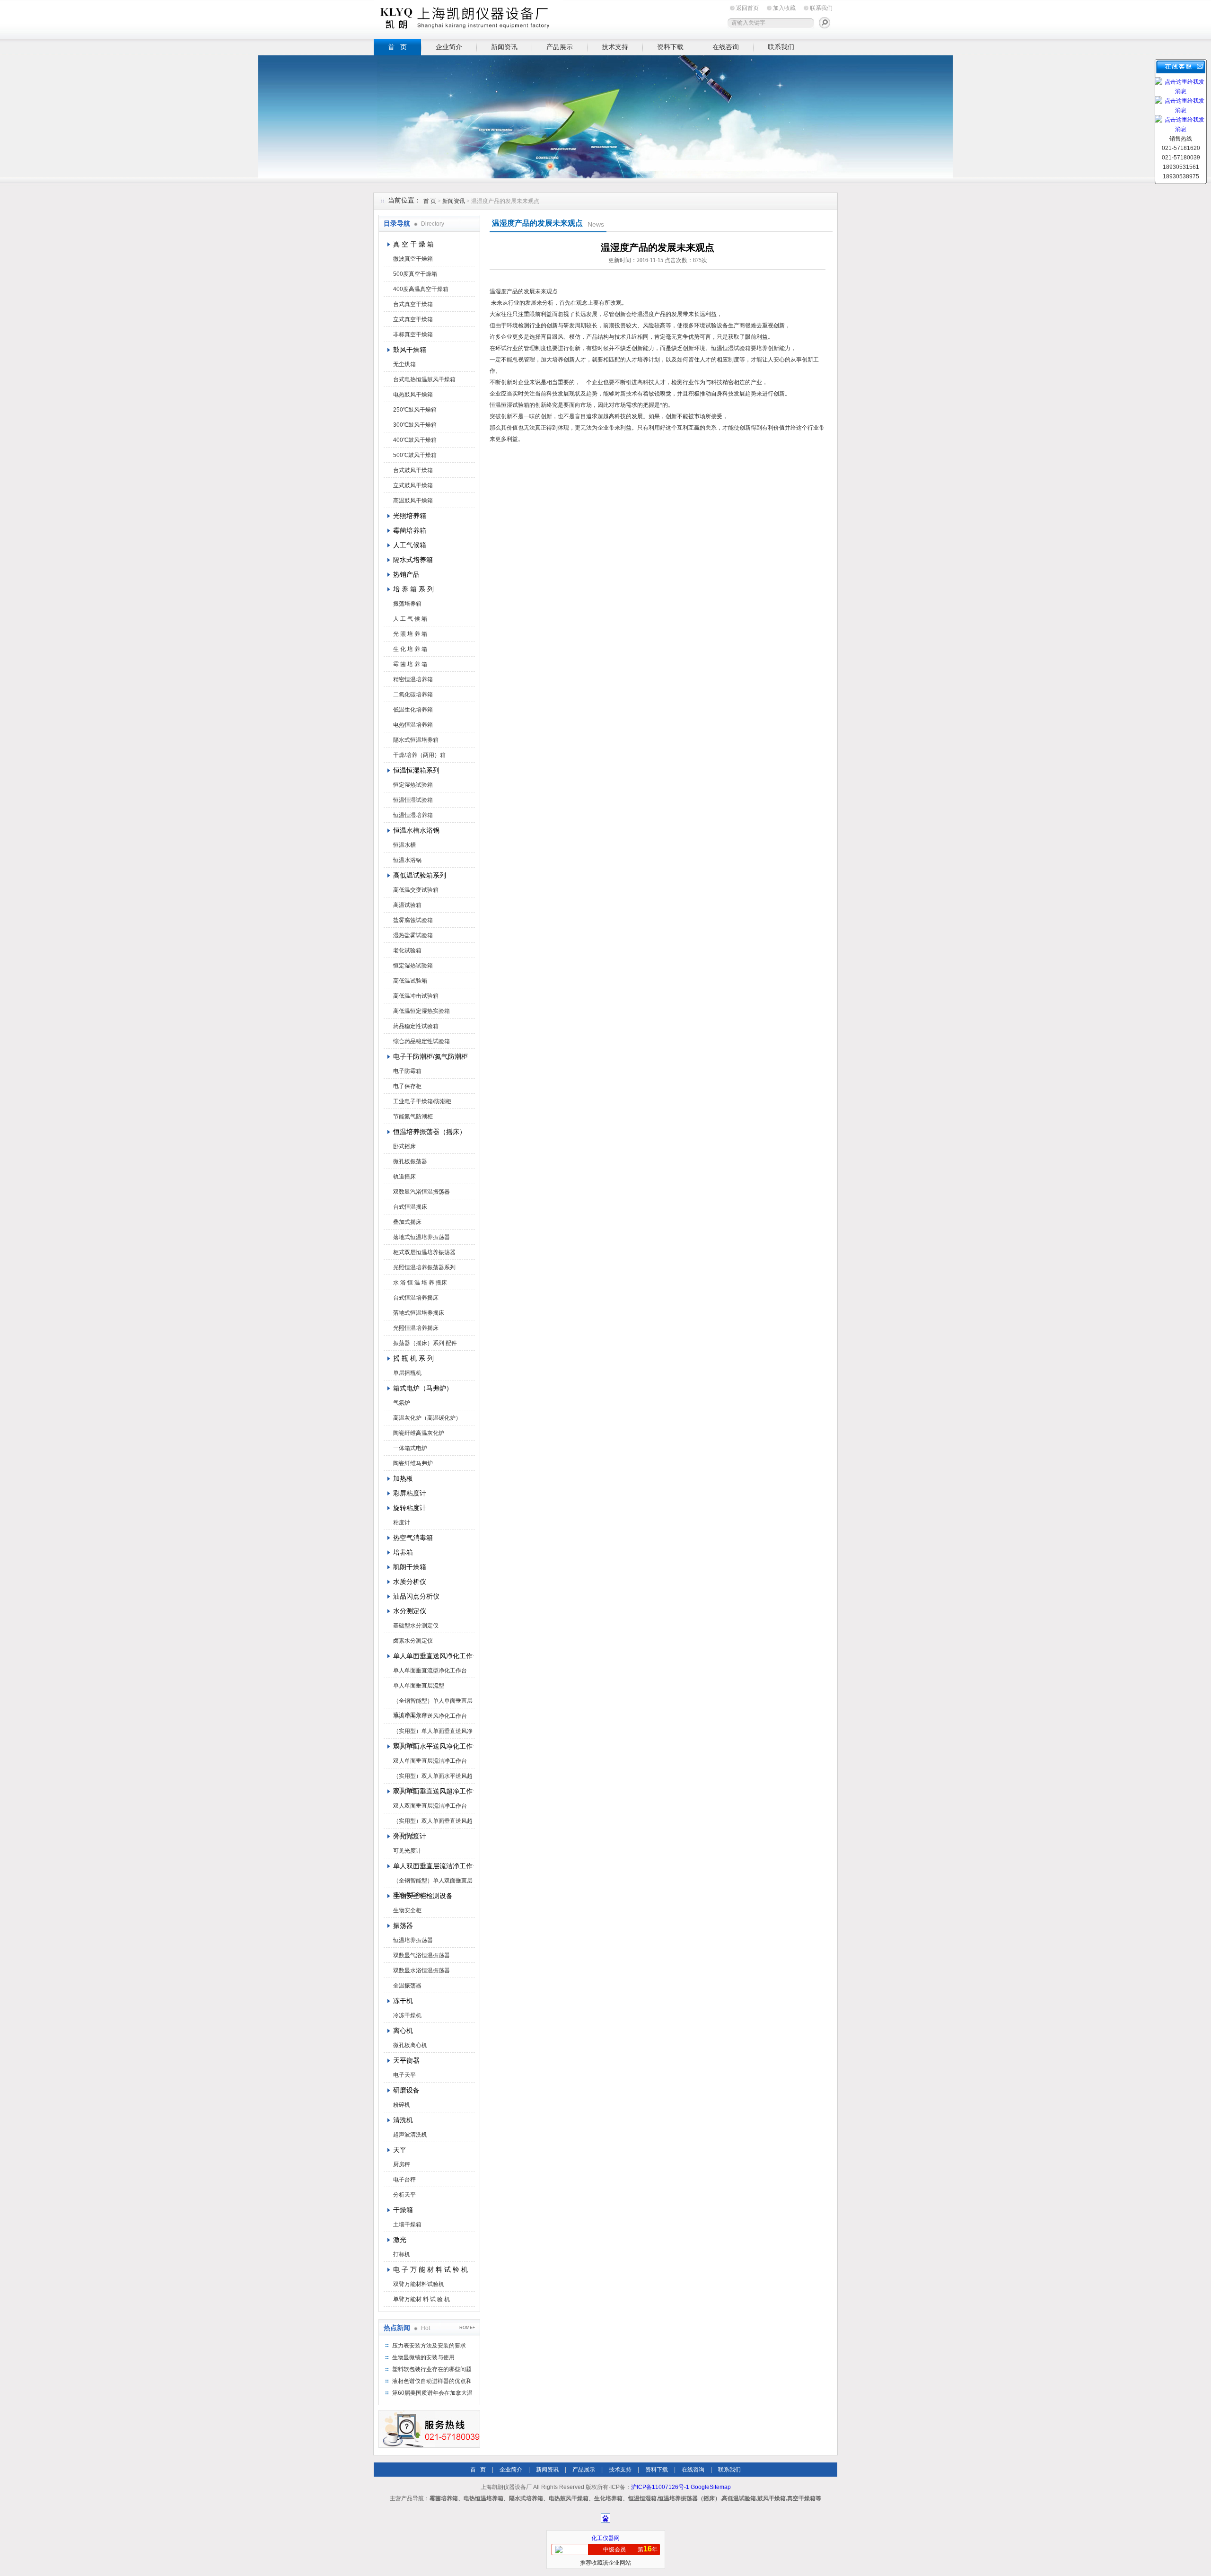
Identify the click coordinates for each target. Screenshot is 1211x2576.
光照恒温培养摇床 (416, 1328)
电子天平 (404, 2075)
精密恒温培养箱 (413, 679)
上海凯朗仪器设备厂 (468, 18)
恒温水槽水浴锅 (416, 830)
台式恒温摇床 (410, 1207)
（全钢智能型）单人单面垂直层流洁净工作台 (433, 1703)
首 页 (397, 47)
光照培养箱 (410, 516)
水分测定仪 (410, 1611)
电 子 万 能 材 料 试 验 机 (430, 2269)
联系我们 (821, 8)
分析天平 (404, 2195)
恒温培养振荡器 (413, 1940)
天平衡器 (406, 2060)
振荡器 (403, 1925)
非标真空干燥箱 (413, 334)
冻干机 (403, 2001)
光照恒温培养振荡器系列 (424, 1267)
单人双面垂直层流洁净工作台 (433, 1866)
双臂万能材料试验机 (419, 2284)
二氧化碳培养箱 (413, 695)
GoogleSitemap (711, 2487)
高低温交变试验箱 (416, 890)
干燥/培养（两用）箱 (419, 755)
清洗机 (403, 2120)
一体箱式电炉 (410, 1448)
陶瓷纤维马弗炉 (413, 1463)
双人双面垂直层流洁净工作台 (430, 1806)
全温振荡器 (407, 1986)
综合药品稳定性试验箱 (421, 1041)
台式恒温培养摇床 (416, 1298)
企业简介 (449, 47)
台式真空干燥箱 (413, 304)
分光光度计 (410, 1836)
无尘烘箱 (404, 364)
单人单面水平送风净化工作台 (430, 1716)
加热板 (403, 1478)
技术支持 (615, 47)
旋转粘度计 (410, 1508)
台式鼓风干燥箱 (413, 470)
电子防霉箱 (407, 1071)
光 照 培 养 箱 (410, 634)
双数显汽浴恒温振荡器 (421, 1192)
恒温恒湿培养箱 (413, 815)
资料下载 (670, 47)
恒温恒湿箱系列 (416, 770)
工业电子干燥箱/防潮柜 (422, 1101)
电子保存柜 (407, 1086)
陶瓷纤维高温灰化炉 (419, 1433)
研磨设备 (406, 2090)
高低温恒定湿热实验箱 (421, 1011)
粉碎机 (402, 2105)
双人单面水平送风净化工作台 (433, 1746)
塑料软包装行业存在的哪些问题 (432, 2369)
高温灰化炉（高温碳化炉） (427, 1418)
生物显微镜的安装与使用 (423, 2357)
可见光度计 (407, 1851)
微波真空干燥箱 (413, 259)
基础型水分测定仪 (416, 1626)
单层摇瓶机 (407, 1373)
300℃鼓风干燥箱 (415, 425)
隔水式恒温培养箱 (416, 740)
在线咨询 (726, 47)
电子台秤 (404, 2180)
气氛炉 (402, 1403)
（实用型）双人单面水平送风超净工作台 (433, 1778)
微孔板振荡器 (410, 1161)
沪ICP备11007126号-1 (660, 2487)
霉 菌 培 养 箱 (410, 664)
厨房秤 (402, 2164)
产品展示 (560, 47)
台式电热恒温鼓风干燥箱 (424, 379)
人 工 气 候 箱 (410, 619)
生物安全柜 (407, 1910)
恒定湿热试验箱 (413, 785)
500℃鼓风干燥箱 (415, 455)
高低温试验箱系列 (420, 875)
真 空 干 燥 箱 (413, 244)
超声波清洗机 (410, 2135)
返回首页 (747, 8)
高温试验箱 (407, 905)
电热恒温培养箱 (413, 725)
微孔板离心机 (410, 2045)
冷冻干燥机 (407, 2015)
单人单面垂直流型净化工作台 (430, 1670)
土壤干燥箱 (407, 2224)
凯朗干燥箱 (410, 1567)
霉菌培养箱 (410, 530)
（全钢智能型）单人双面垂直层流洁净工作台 (433, 1882)
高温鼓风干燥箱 (413, 501)
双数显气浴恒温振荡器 (421, 1955)
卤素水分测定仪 (413, 1641)
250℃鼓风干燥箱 (415, 410)
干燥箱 (403, 2210)
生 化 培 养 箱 (410, 649)
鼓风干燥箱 (410, 350)
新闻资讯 (504, 47)
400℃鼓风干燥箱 (415, 440)
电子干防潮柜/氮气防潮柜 (430, 1056)
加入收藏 (784, 8)
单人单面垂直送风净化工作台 (433, 1656)
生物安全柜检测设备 (423, 1896)
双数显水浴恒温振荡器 (421, 1970)
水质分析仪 (410, 1582)
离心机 (403, 2031)
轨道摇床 (404, 1177)
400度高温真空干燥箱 (421, 289)
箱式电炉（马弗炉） (423, 1388)
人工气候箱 (410, 545)
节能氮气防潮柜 (413, 1117)
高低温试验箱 (410, 981)
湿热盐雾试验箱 (413, 935)
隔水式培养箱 (413, 560)
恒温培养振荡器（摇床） (430, 1132)
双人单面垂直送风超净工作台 (433, 1791)
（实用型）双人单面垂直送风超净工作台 (433, 1823)
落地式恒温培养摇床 (419, 1313)
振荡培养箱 (407, 604)
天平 (400, 2150)
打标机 (402, 2254)
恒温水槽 (404, 845)
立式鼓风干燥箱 (413, 485)
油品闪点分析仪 (416, 1596)
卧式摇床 (404, 1146)
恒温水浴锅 (407, 860)
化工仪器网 (605, 2538)
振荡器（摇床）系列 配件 (425, 1343)
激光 (400, 2240)
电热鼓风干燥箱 (413, 395)
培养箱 (403, 1552)
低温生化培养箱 (413, 710)
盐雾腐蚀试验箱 (413, 920)
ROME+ (467, 2328)
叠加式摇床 (407, 1222)
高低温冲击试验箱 (416, 996)
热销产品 (406, 574)
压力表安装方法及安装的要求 (429, 2346)
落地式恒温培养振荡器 (421, 1237)
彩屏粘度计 (410, 1493)
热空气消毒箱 (413, 1538)
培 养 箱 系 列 (413, 589)
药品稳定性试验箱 (416, 1026)
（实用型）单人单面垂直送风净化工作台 (433, 1733)
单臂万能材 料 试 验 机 (421, 2299)
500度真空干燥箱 (415, 274)
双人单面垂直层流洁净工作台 (430, 1761)
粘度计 (402, 1522)
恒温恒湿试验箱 (413, 800)
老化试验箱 (407, 950)
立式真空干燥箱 (413, 319)
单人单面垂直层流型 (419, 1686)
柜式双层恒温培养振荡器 (424, 1252)
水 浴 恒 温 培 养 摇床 (420, 1283)
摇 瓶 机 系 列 (413, 1358)
